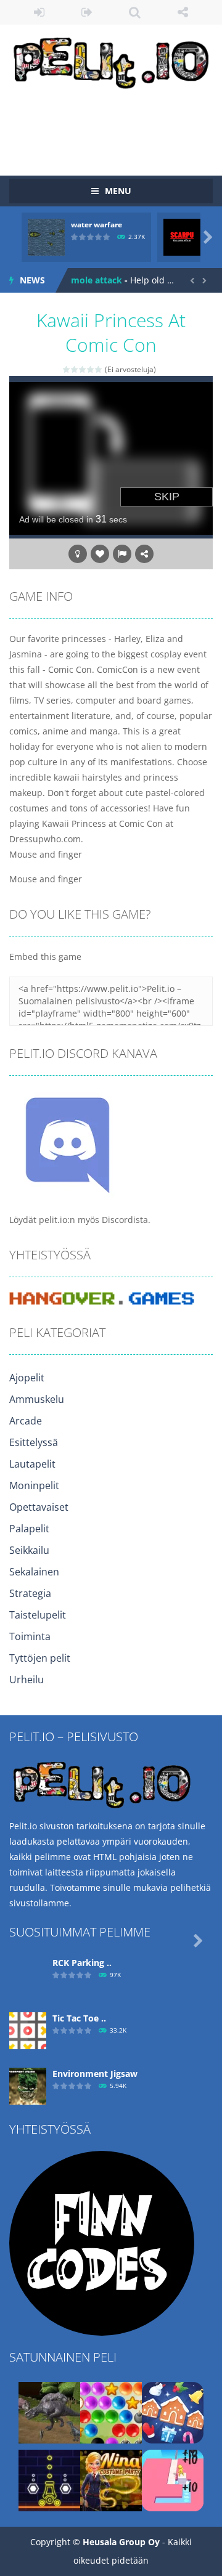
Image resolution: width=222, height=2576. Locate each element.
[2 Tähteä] (75, 369)
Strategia (30, 1593)
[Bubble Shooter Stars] (111, 2412)
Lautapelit (32, 1464)
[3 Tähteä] (83, 369)
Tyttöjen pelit (40, 1658)
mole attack (97, 280)
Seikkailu (29, 1550)
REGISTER (88, 12)
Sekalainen (34, 1572)
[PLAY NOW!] (46, 236)
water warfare (97, 225)
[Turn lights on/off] (78, 554)
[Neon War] (49, 2480)
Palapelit (29, 1529)
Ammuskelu (37, 1399)
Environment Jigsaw (95, 2074)
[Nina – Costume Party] (111, 2480)
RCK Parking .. (82, 1963)
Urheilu (27, 1680)
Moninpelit (34, 1485)
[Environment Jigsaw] (28, 2085)
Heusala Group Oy (121, 2542)
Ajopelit (27, 1378)
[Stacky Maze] (173, 2480)
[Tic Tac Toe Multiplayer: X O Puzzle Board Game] (28, 2030)
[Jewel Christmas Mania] (173, 2412)
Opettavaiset (39, 1507)
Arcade (26, 1421)
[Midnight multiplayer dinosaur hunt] (49, 2412)
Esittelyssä (34, 1442)
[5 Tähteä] (99, 369)
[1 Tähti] (67, 369)
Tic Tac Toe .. (79, 2018)
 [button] (122, 554)
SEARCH (135, 12)
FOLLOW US (183, 12)
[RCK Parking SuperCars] (28, 1974)
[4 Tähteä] (91, 369)
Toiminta (30, 1636)
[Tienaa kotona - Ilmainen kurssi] (102, 2242)
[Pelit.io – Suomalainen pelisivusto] (111, 61)
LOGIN (39, 12)
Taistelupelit (38, 1615)
